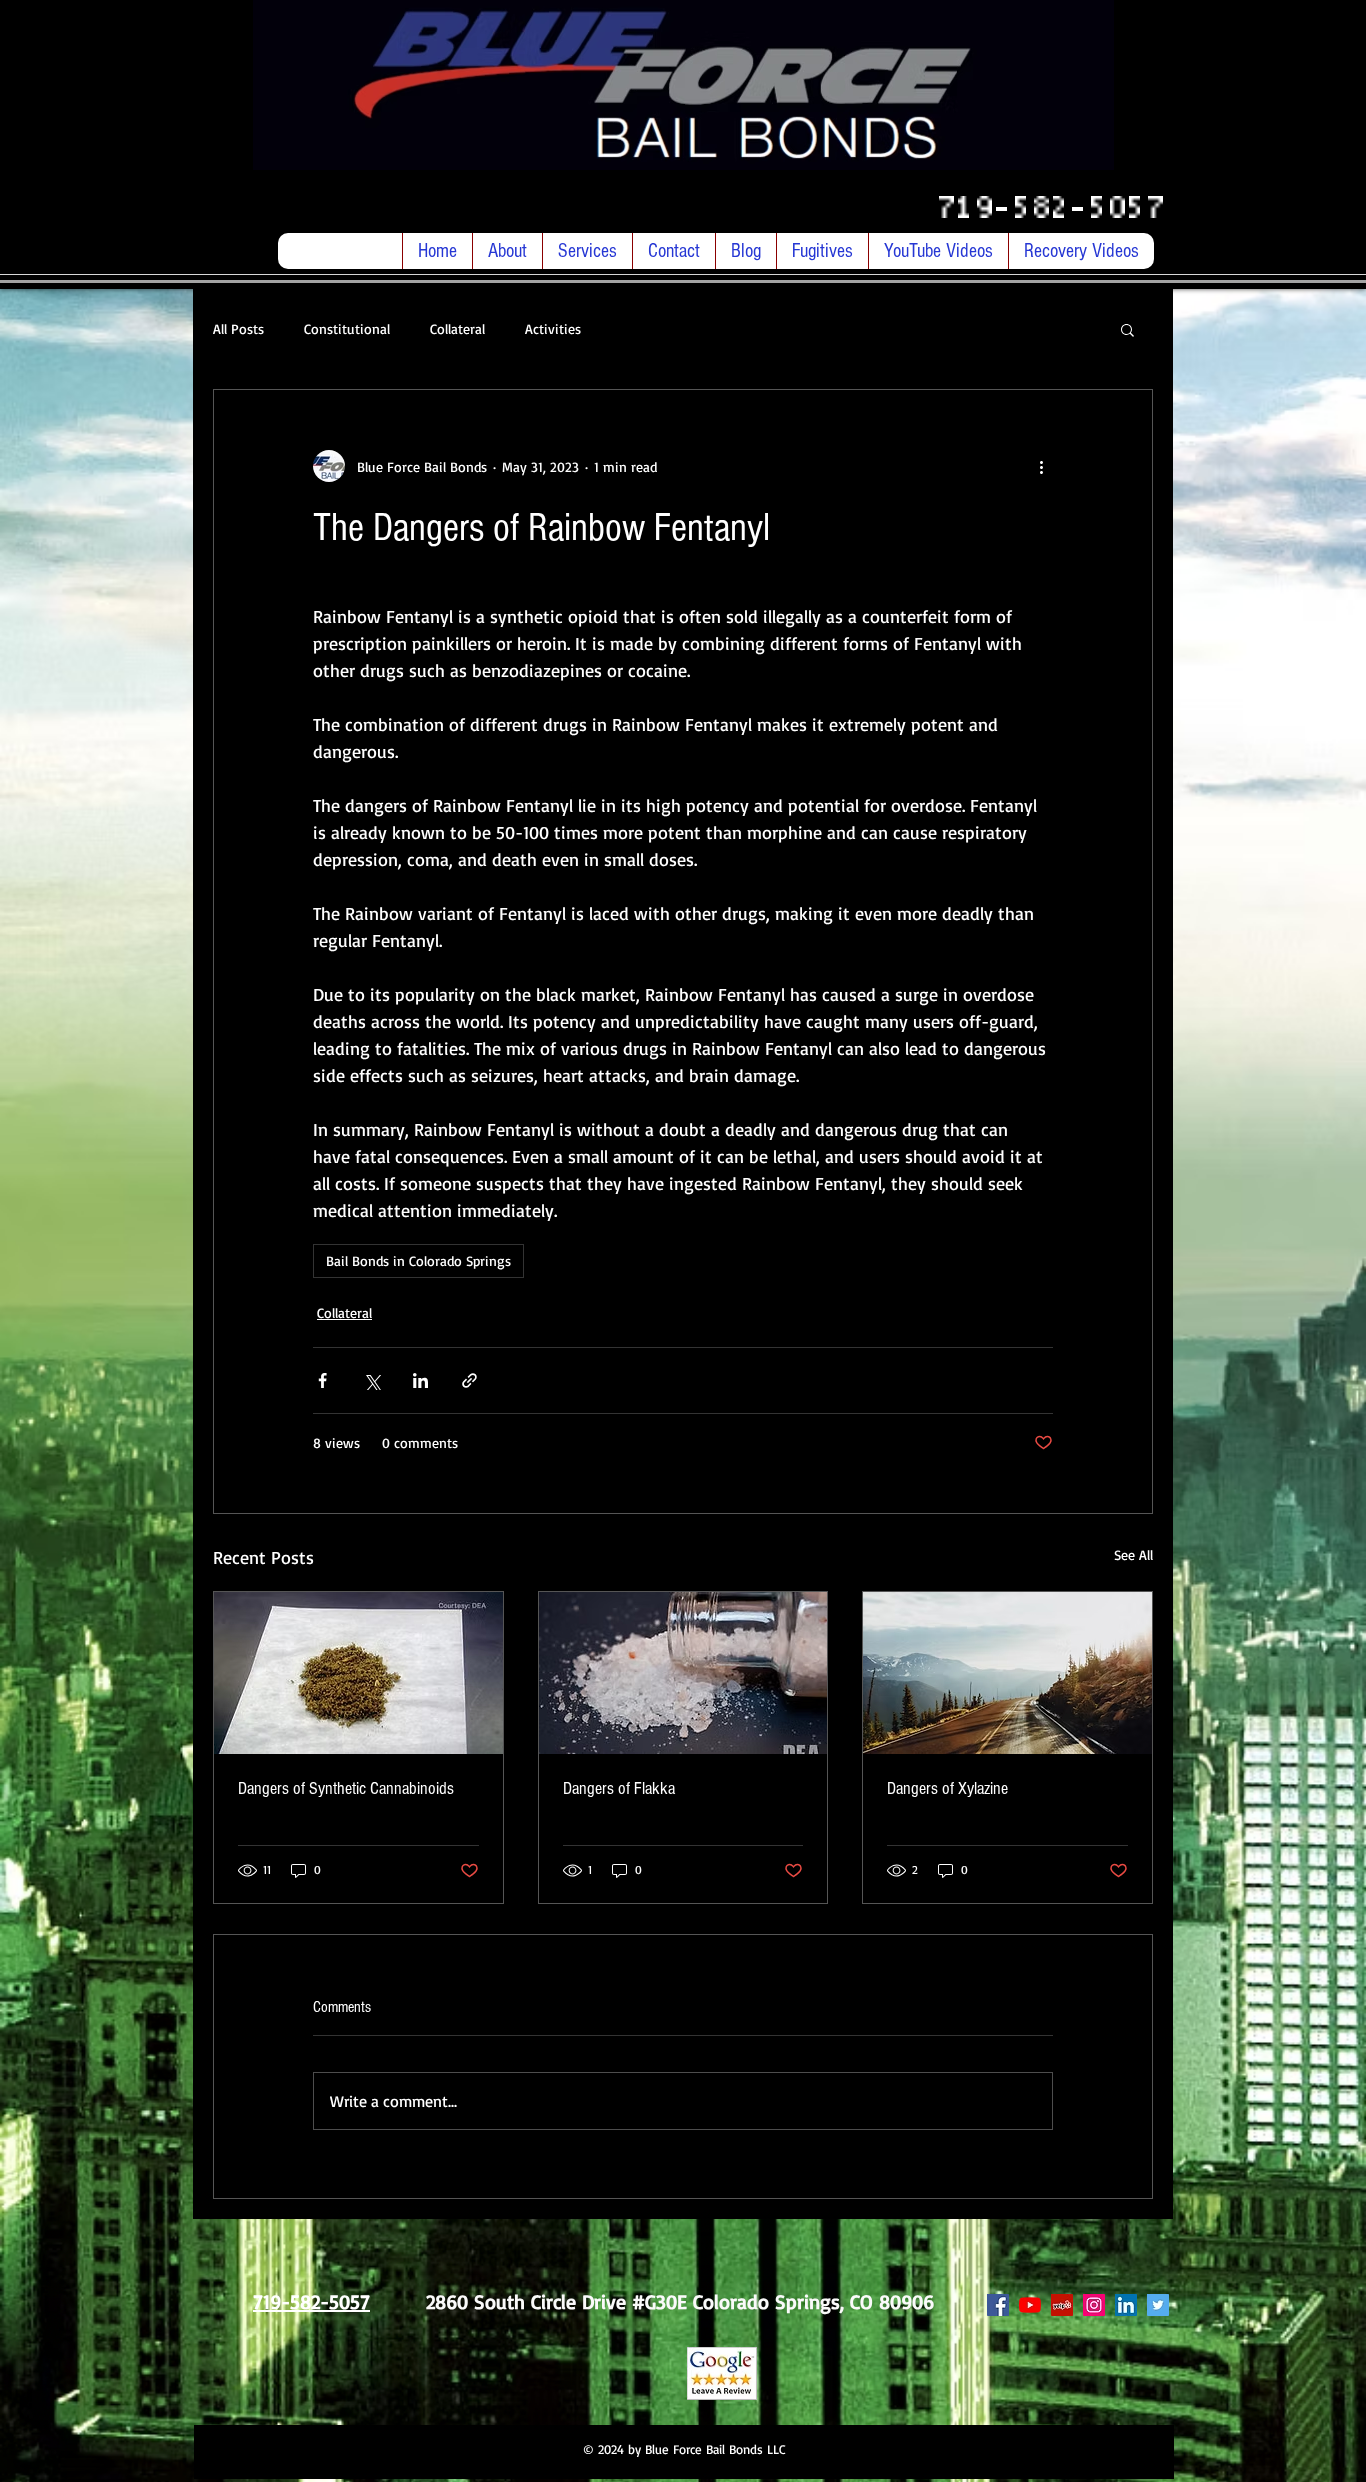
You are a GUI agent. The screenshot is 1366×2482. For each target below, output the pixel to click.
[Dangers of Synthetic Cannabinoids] (358, 1673)
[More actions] (1041, 466)
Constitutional (347, 328)
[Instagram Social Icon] (1094, 2305)
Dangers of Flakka (619, 1788)
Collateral (457, 328)
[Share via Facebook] (322, 1380)
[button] (1127, 329)
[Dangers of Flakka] (683, 1673)
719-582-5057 (1058, 209)
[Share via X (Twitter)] (371, 1380)
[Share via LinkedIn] (420, 1380)
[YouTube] (1030, 2305)
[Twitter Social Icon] (1158, 2305)
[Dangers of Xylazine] (1007, 1673)
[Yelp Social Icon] (1062, 2305)
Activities (553, 328)
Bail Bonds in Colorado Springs (418, 1260)
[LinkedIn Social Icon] (1126, 2305)
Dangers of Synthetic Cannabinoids (346, 1788)
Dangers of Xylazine (947, 1788)
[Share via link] (469, 1380)
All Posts (238, 328)
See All (1133, 1554)
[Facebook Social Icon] (998, 2305)
